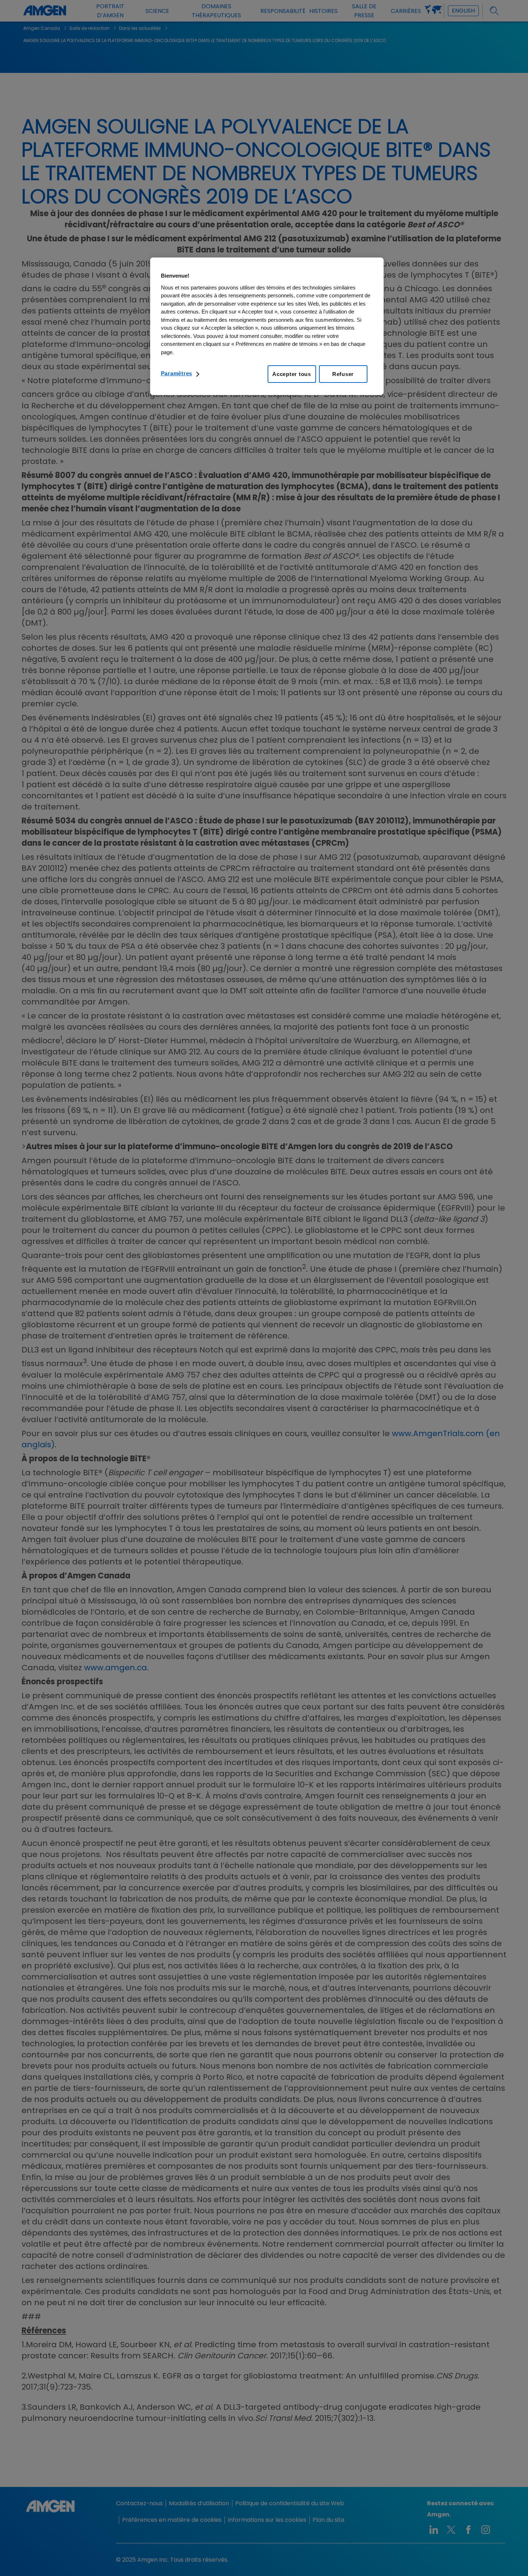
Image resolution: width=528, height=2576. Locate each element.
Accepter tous (292, 374)
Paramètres (177, 373)
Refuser (343, 374)
